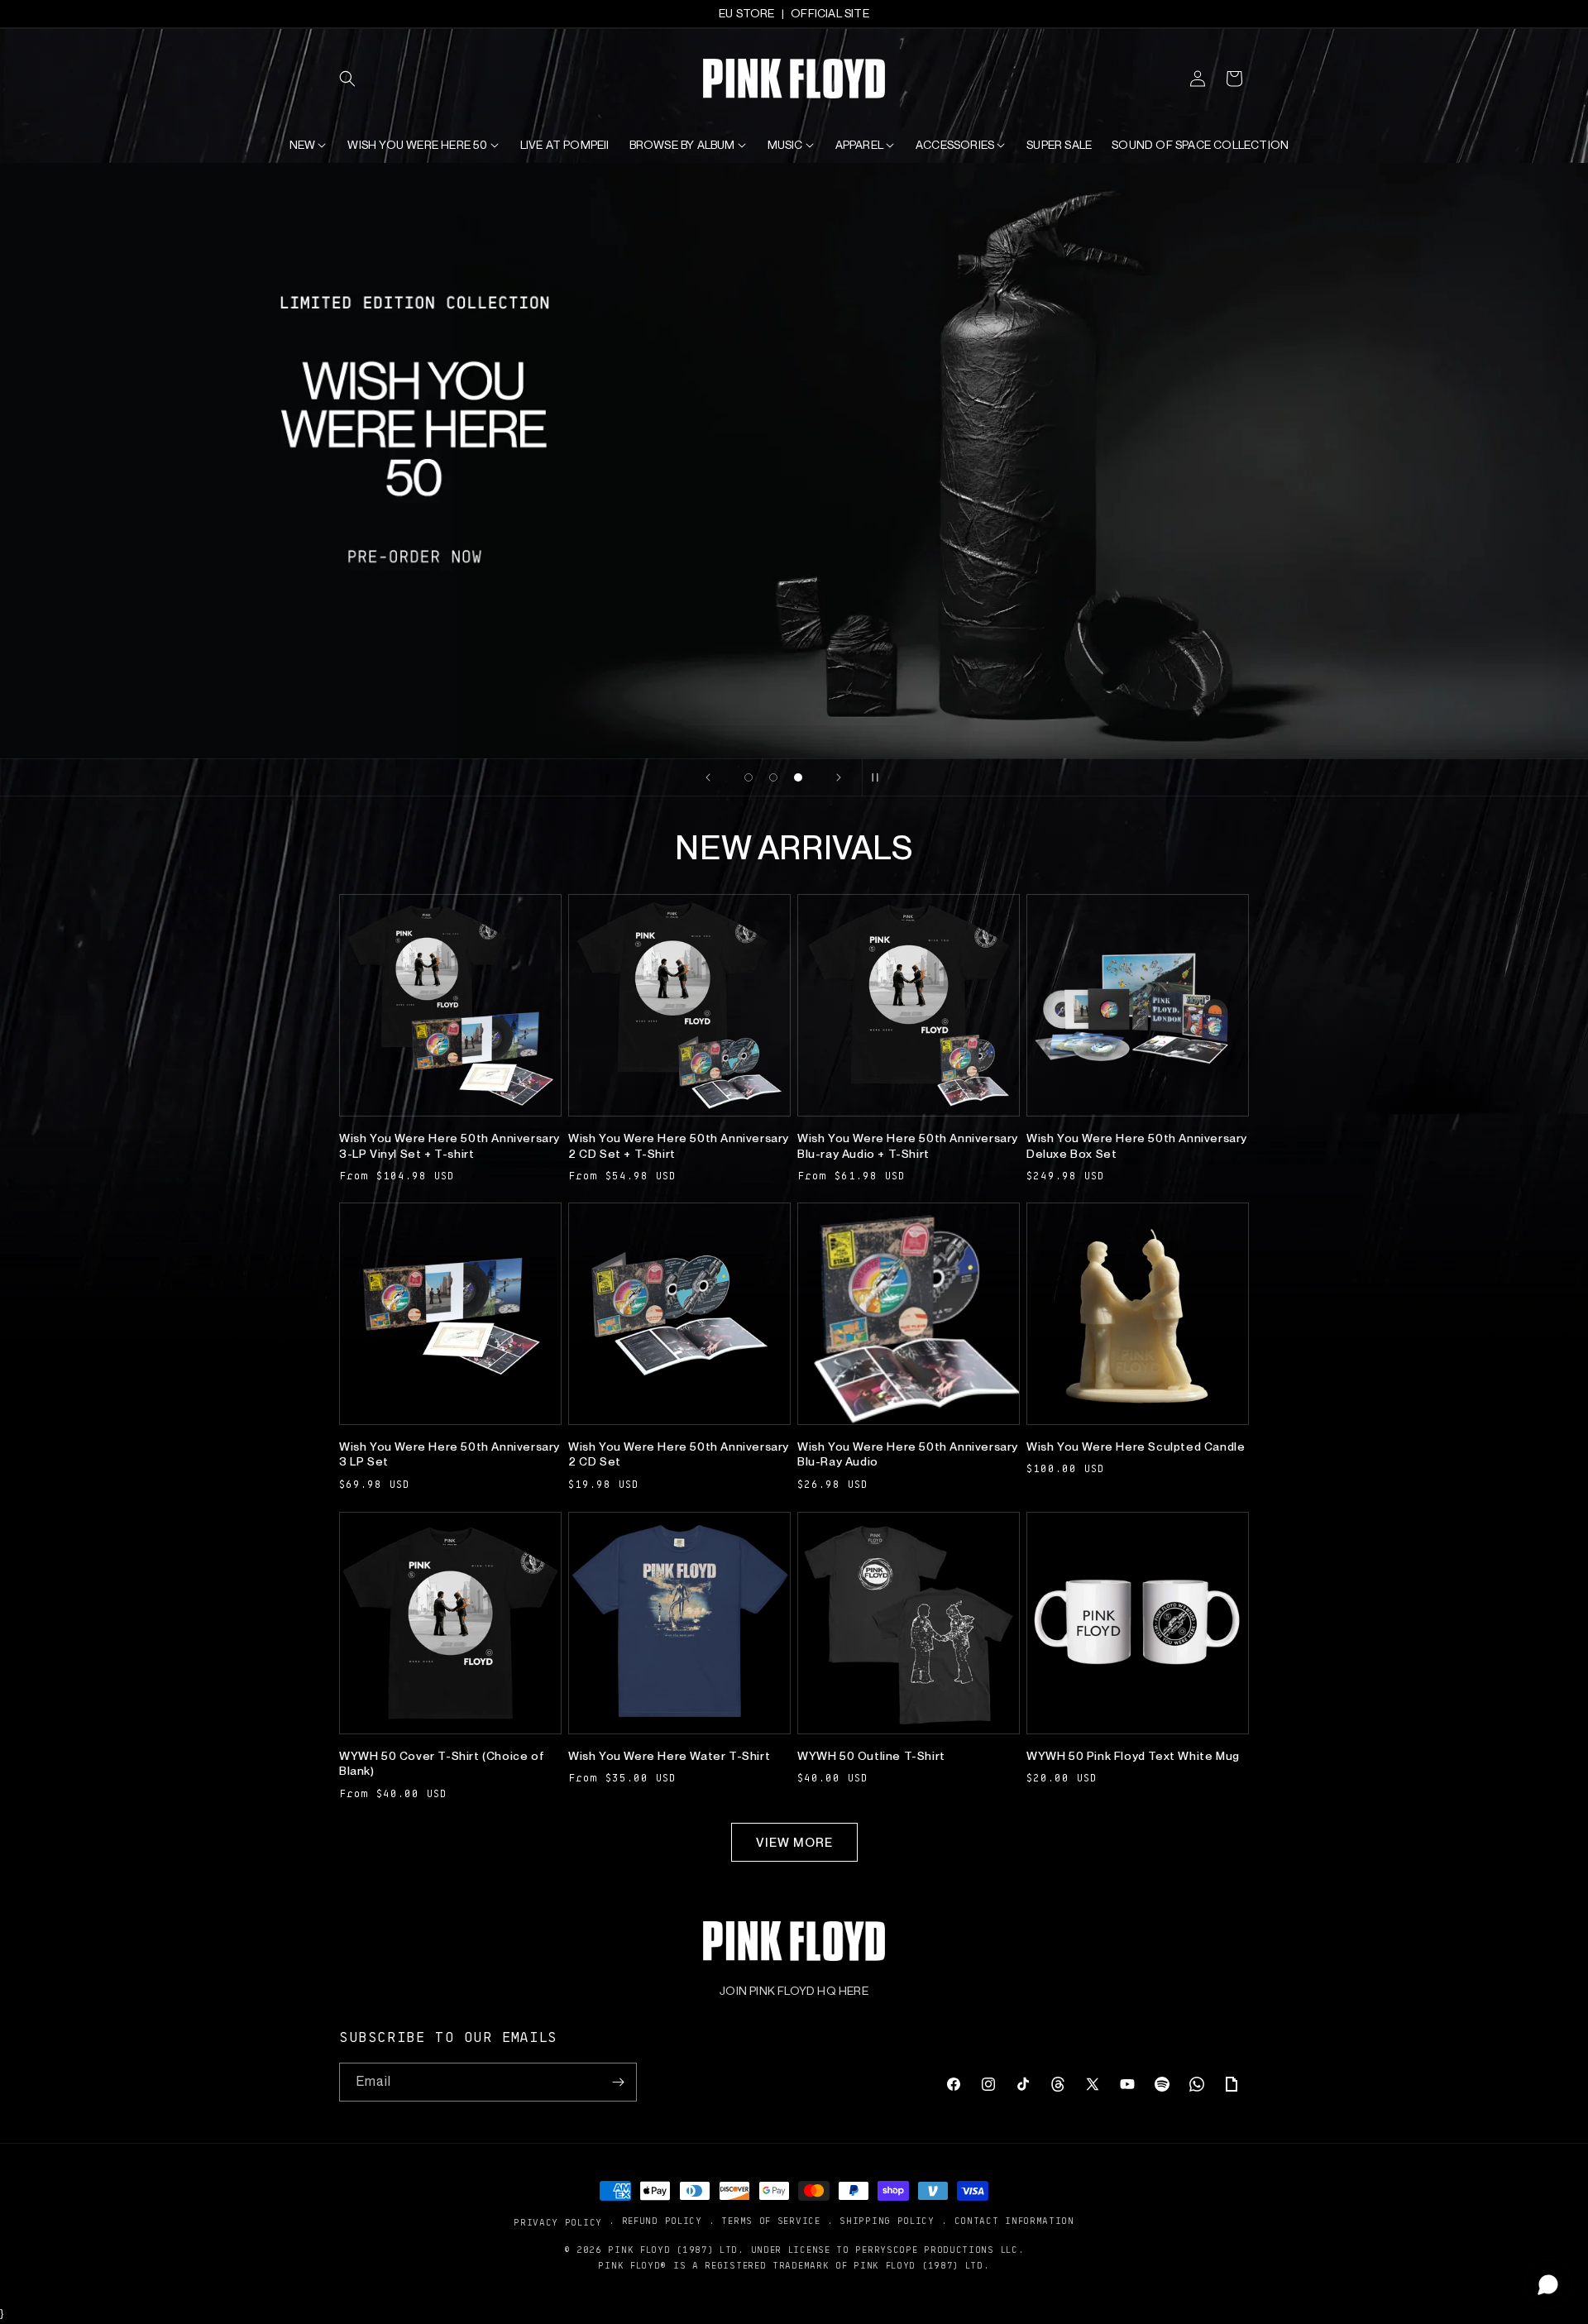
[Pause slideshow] (880, 777)
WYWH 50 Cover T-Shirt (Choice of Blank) (442, 1763)
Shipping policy (887, 2221)
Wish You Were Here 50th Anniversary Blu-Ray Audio (908, 1454)
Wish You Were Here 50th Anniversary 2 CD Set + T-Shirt (679, 1145)
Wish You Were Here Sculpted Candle (1136, 1447)
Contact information (1014, 2221)
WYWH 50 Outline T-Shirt (871, 1756)
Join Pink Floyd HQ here (794, 1991)
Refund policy (662, 2221)
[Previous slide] (708, 777)
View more (794, 1843)
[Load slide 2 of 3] (773, 777)
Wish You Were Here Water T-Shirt (669, 1756)
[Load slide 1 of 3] (749, 777)
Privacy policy (558, 2222)
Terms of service (770, 2221)
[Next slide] (839, 777)
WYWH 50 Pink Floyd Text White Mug (1133, 1756)
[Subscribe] (618, 2082)
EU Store (747, 13)
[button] (357, 79)
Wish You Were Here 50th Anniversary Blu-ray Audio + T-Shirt (908, 1145)
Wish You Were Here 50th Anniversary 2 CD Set (679, 1454)
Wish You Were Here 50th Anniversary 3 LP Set (450, 1454)
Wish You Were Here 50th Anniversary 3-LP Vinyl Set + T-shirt (450, 1145)
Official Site (830, 13)
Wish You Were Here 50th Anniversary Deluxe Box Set (1137, 1145)
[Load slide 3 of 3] (798, 777)
